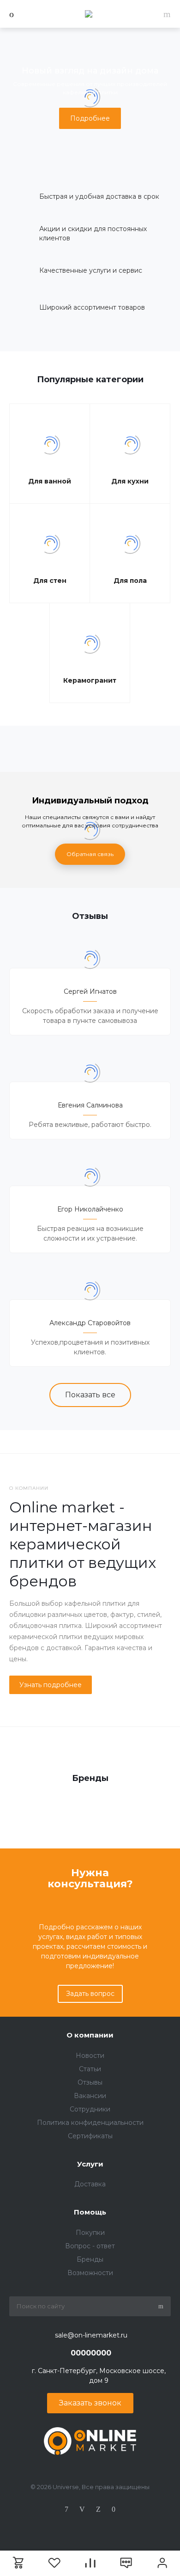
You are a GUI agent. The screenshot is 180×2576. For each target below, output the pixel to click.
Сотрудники (90, 2109)
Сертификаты (90, 2136)
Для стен (50, 581)
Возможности (90, 2273)
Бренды (90, 2259)
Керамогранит (90, 680)
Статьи (90, 2069)
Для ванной (50, 481)
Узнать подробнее (51, 1685)
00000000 (91, 2353)
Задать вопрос (90, 1994)
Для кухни (130, 481)
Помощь (90, 2212)
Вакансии (90, 2096)
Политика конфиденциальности (90, 2123)
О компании (90, 2035)
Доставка (90, 2184)
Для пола (130, 581)
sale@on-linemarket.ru (91, 2335)
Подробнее (90, 118)
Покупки (90, 2233)
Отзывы (90, 2082)
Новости (90, 2056)
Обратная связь (90, 854)
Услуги (90, 2164)
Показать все (90, 1395)
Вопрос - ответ (90, 2246)
